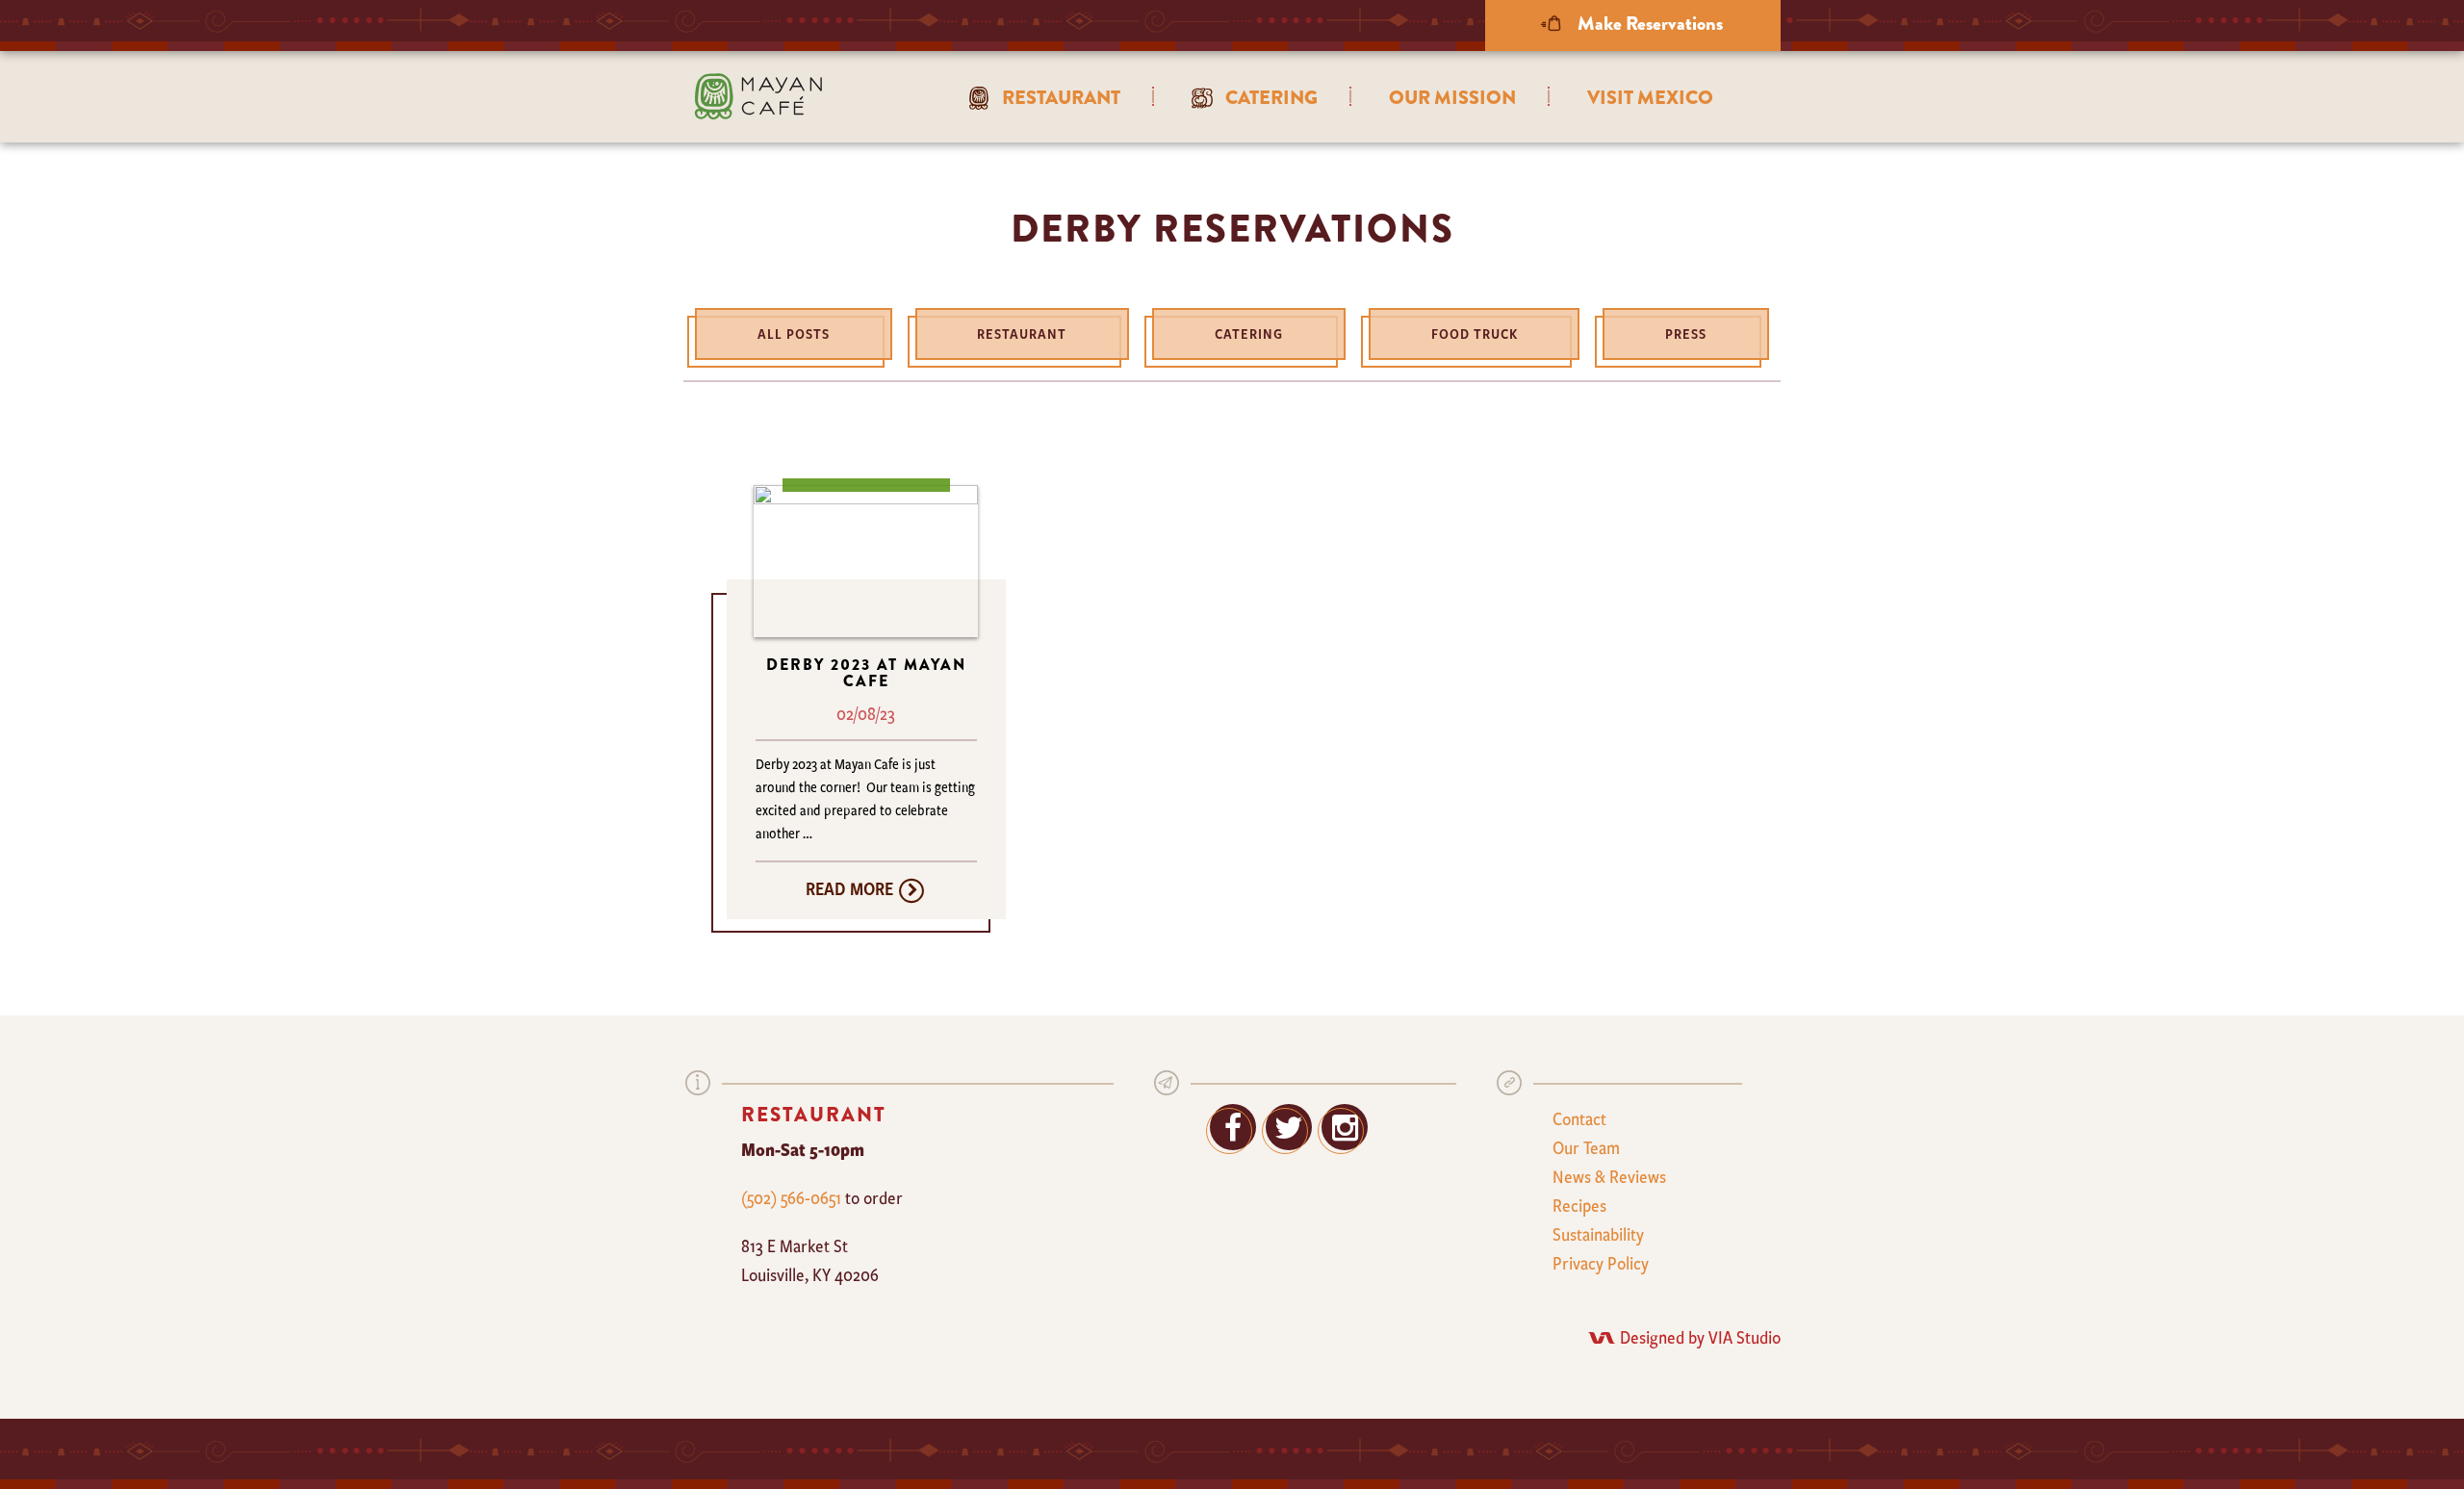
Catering (1249, 334)
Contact (1579, 1118)
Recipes (1579, 1205)
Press (1686, 334)
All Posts (794, 334)
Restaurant (1022, 334)
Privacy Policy (1601, 1263)
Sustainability (1598, 1234)
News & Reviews (1609, 1176)
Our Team (1586, 1147)
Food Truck (1475, 334)
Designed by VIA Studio (1700, 1337)
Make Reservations (1648, 24)
